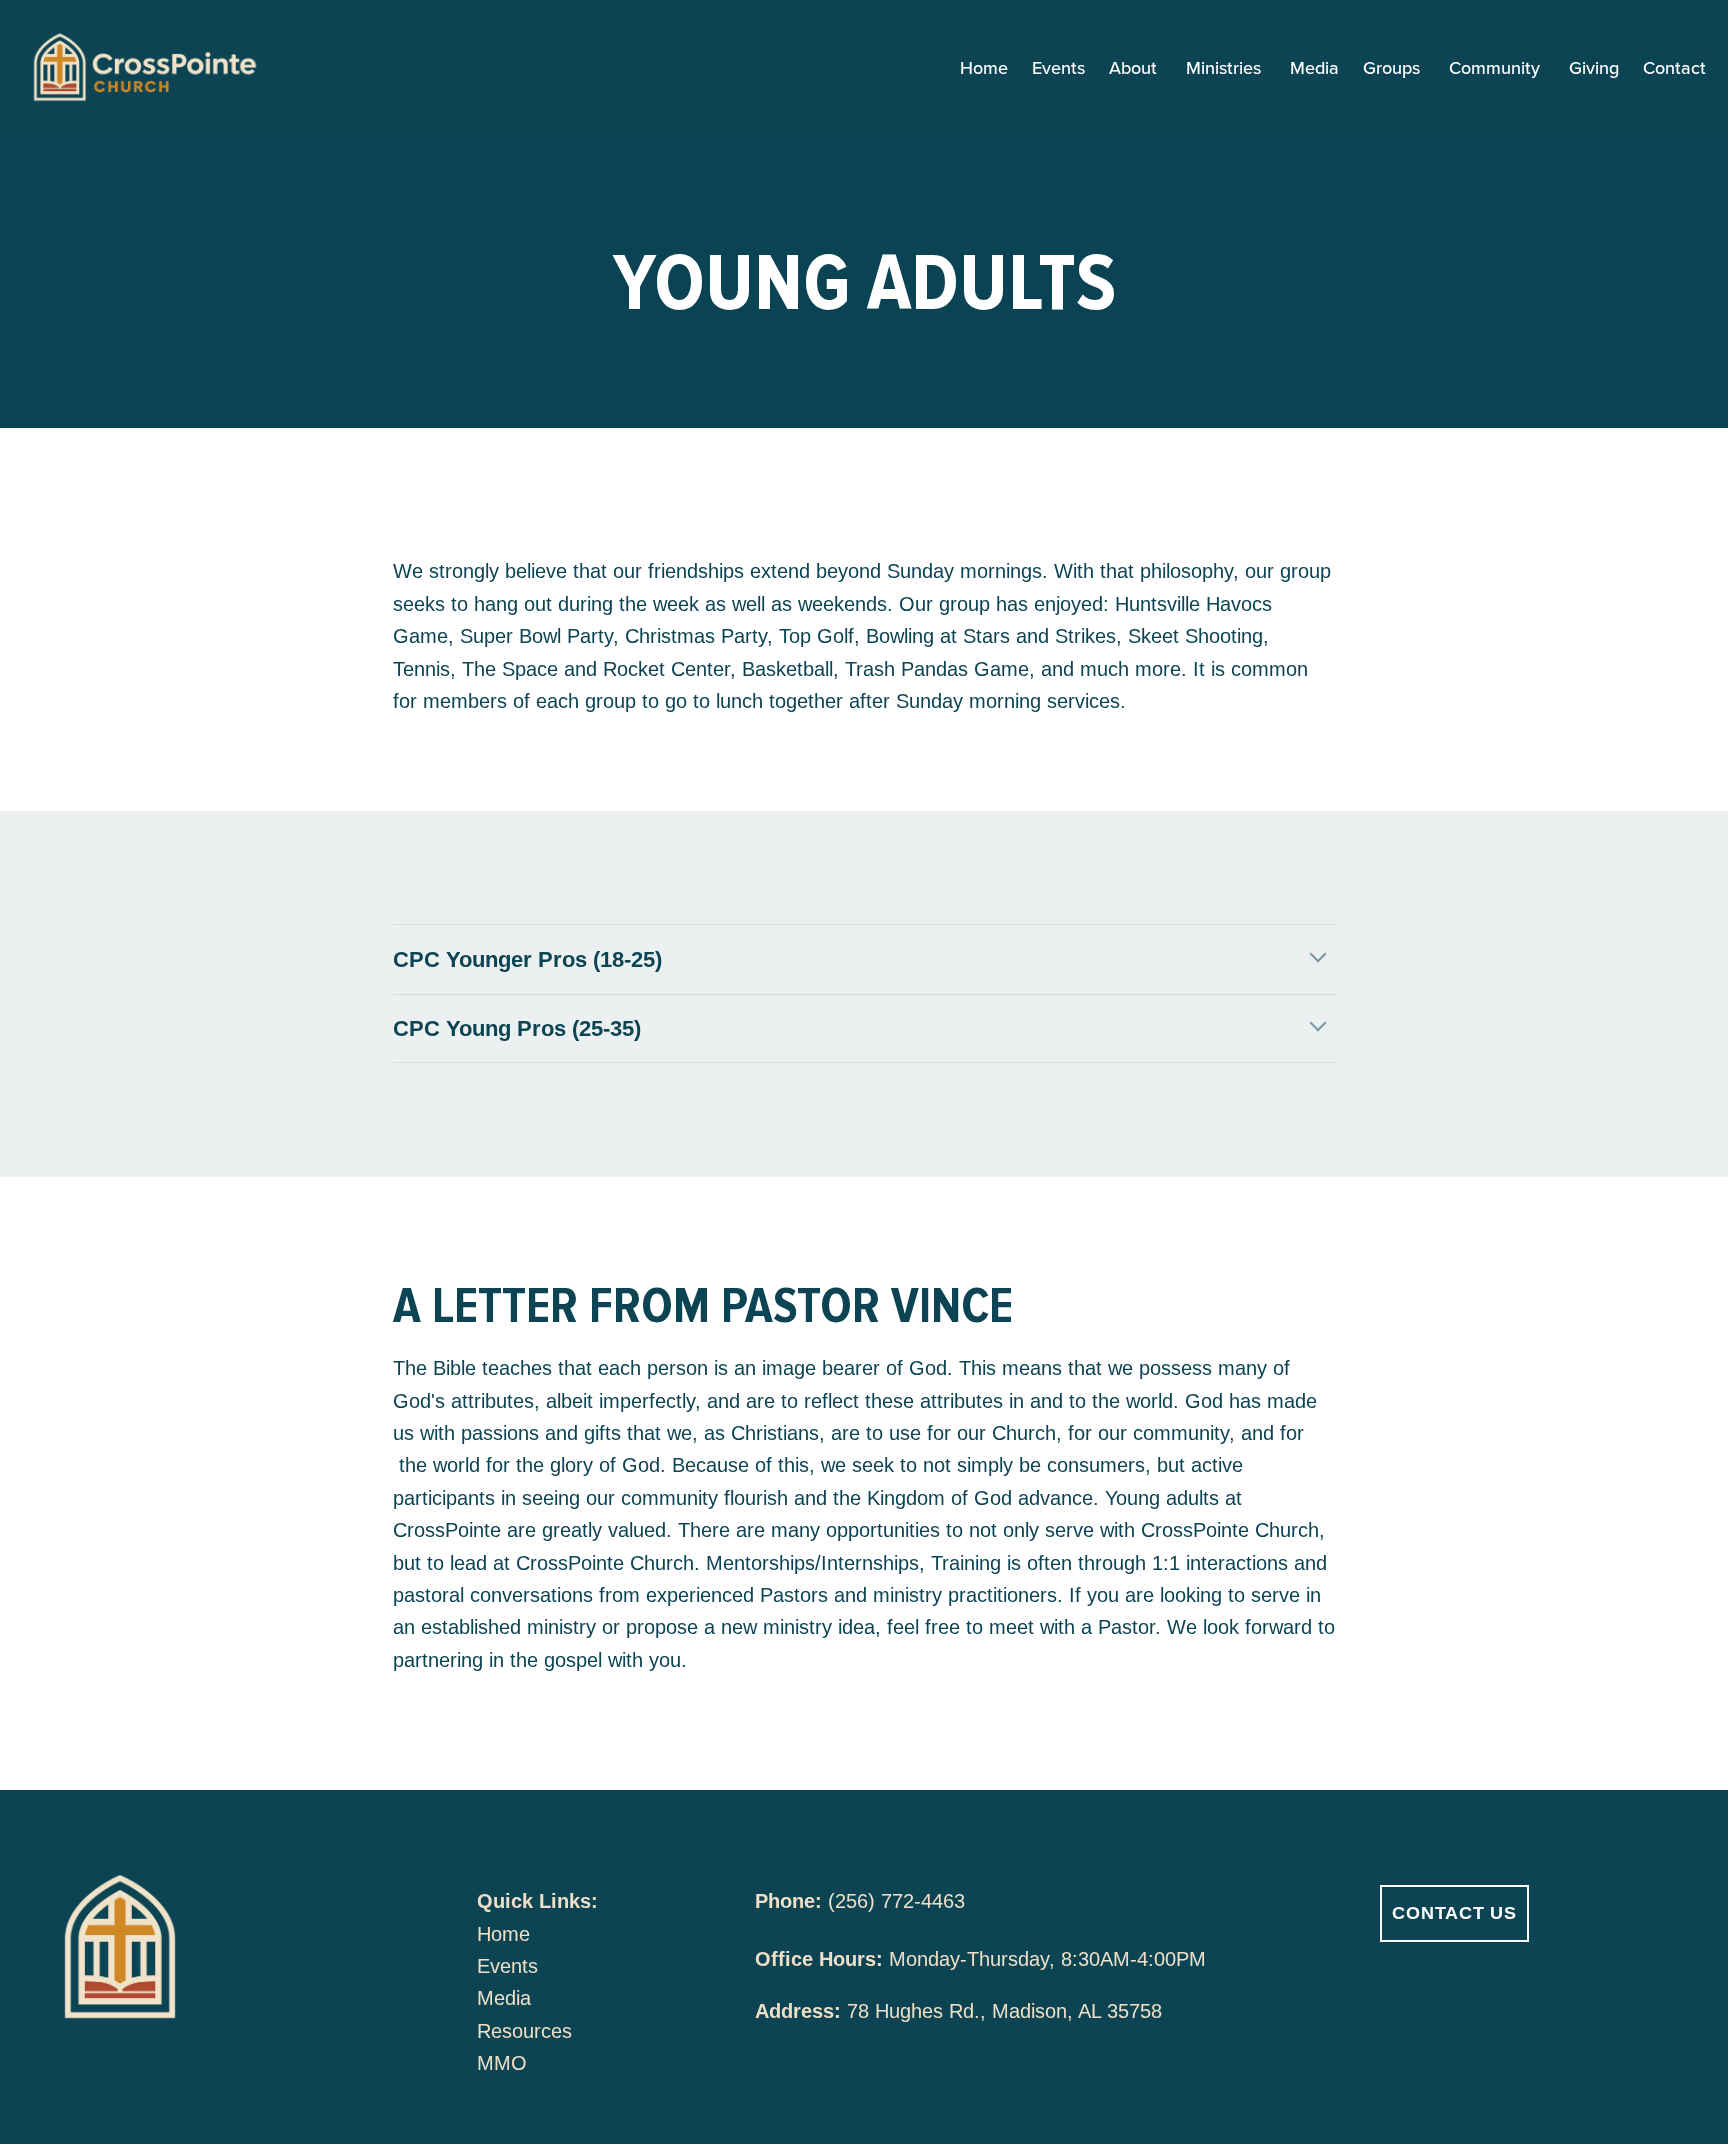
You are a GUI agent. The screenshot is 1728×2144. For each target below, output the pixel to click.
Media (1314, 69)
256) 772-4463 (900, 1901)
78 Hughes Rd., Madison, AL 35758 (1004, 2011)
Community (1497, 69)
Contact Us (1454, 1913)
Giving (1594, 69)
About (1135, 69)
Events (1058, 69)
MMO (502, 2063)
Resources (524, 2031)
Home (984, 69)
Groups (1394, 69)
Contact (1674, 69)
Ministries (1226, 69)
